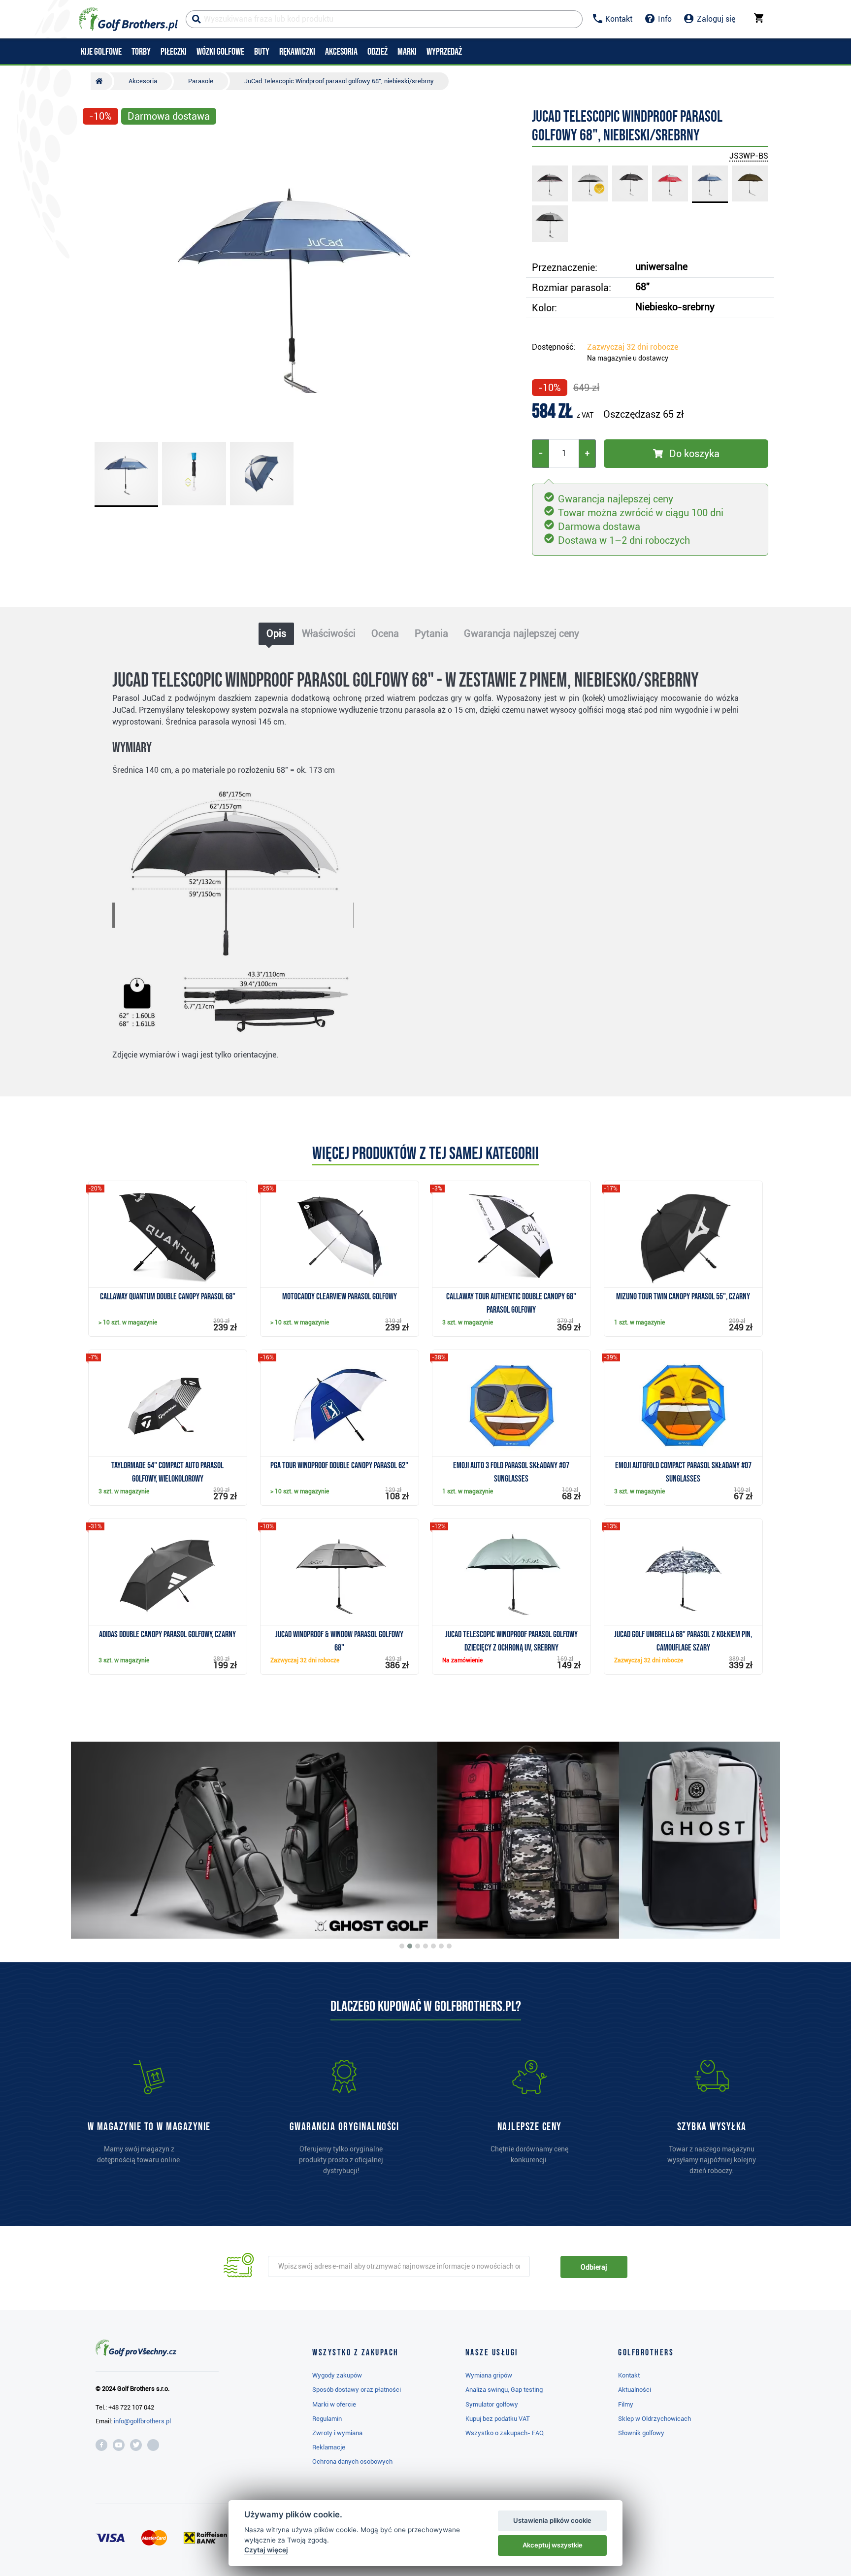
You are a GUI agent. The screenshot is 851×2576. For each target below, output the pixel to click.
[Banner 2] (410, 1946)
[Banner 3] (418, 1946)
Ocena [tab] (385, 633)
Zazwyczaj (633, 347)
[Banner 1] (402, 1946)
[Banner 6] (441, 1946)
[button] (95, 282)
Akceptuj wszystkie (553, 2545)
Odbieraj (594, 2267)
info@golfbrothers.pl (142, 2421)
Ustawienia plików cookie (552, 2520)
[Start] (101, 81)
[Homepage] (128, 19)
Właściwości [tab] (329, 633)
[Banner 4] (425, 1946)
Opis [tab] (276, 633)
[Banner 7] (449, 1946)
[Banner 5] (433, 1946)
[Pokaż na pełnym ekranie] (95, 144)
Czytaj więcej (266, 2550)
